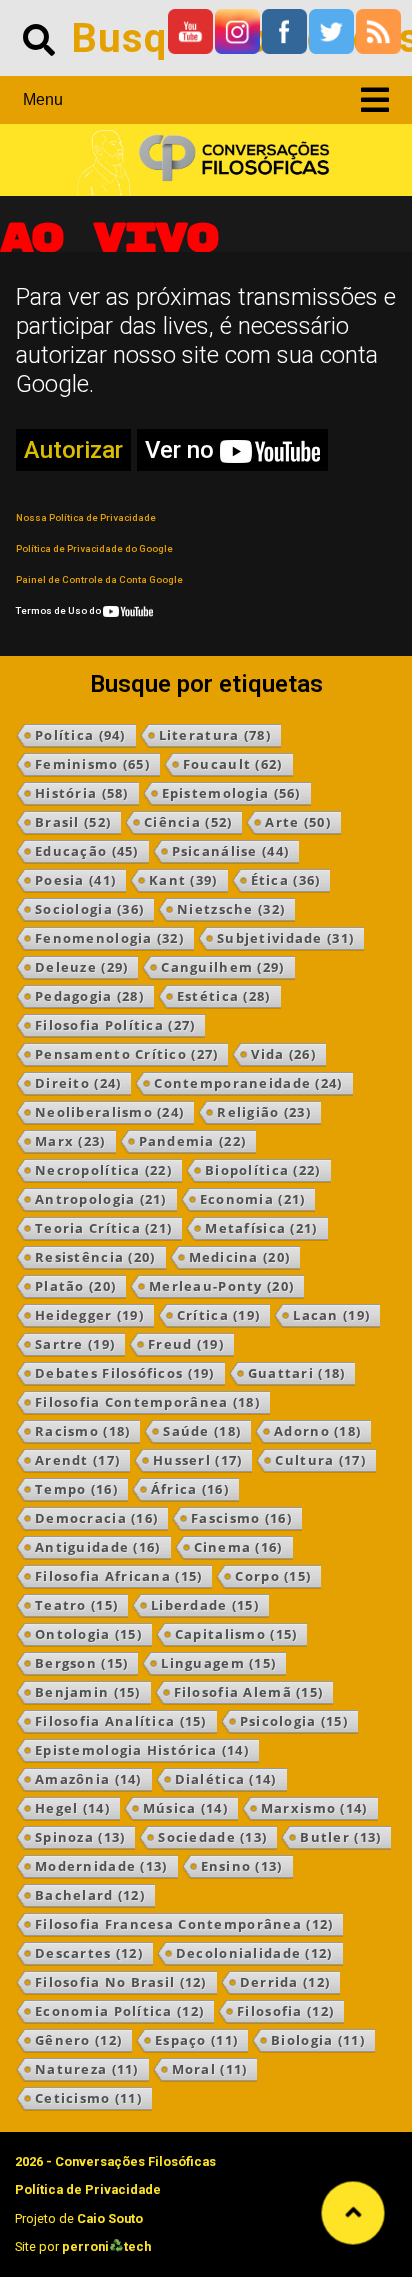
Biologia (318, 2040)
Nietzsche (231, 909)
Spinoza (80, 1837)
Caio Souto (110, 2218)
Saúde (202, 1431)
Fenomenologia (109, 938)
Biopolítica (263, 1170)
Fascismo (241, 1518)
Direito (78, 1083)
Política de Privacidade (88, 2189)
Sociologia (89, 909)
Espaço (196, 2040)
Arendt (77, 1460)
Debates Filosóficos (125, 1373)
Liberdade (205, 1605)
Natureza (87, 2069)
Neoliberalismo (109, 1112)
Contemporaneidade (248, 1083)
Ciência (188, 822)
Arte (298, 822)
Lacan (331, 1315)
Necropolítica (103, 1170)
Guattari (297, 1373)
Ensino (242, 1866)
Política (80, 735)
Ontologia (88, 1634)
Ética (286, 880)
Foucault (233, 764)
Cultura (320, 1460)
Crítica (218, 1315)
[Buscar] (39, 38)
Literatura (215, 735)
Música (185, 1808)
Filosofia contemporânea (147, 1402)
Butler (340, 1837)
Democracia (96, 1518)
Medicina (240, 1257)
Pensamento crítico (126, 1054)
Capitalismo (236, 1634)
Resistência (95, 1257)
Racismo (82, 1431)
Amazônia (88, 1779)
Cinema (238, 1547)
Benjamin (88, 1692)
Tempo (76, 1489)
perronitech (106, 2246)
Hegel (72, 1808)
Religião (264, 1112)
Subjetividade (285, 938)
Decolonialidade (254, 1953)
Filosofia (285, 2011)
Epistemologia (231, 793)
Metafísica (261, 1228)
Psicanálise (231, 851)
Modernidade (101, 1866)
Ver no (182, 450)
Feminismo (92, 764)
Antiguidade (98, 1547)
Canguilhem (222, 967)
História (82, 793)
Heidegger (89, 1315)
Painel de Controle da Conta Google (99, 579)
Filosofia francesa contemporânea (184, 1924)
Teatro (76, 1605)
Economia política (119, 2011)
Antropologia (101, 1199)
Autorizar (73, 450)
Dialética (226, 1779)
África (190, 1489)
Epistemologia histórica (142, 1750)
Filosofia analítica (121, 1721)
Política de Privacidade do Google (94, 548)
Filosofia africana (118, 1576)
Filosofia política (115, 1025)
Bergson (81, 1663)
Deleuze (81, 967)
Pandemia (193, 1141)
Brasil (73, 822)
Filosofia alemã (249, 1692)
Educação (87, 851)
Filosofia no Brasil (121, 1982)
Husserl (197, 1460)
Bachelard (90, 1895)
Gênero (78, 2040)
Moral (210, 2069)
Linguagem (218, 1663)
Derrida (285, 1982)
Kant (183, 880)
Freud (186, 1344)
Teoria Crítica (103, 1228)
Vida (283, 1054)
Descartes (89, 1953)
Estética (224, 996)
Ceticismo (88, 2098)
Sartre (75, 1344)
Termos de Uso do (59, 610)
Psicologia (294, 1721)
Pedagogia (89, 996)
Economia (253, 1199)
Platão (75, 1286)
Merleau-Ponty (221, 1286)
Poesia (75, 880)
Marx (70, 1141)
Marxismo (314, 1808)
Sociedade (212, 1837)
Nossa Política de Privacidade (86, 517)
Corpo (273, 1576)
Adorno (317, 1431)
